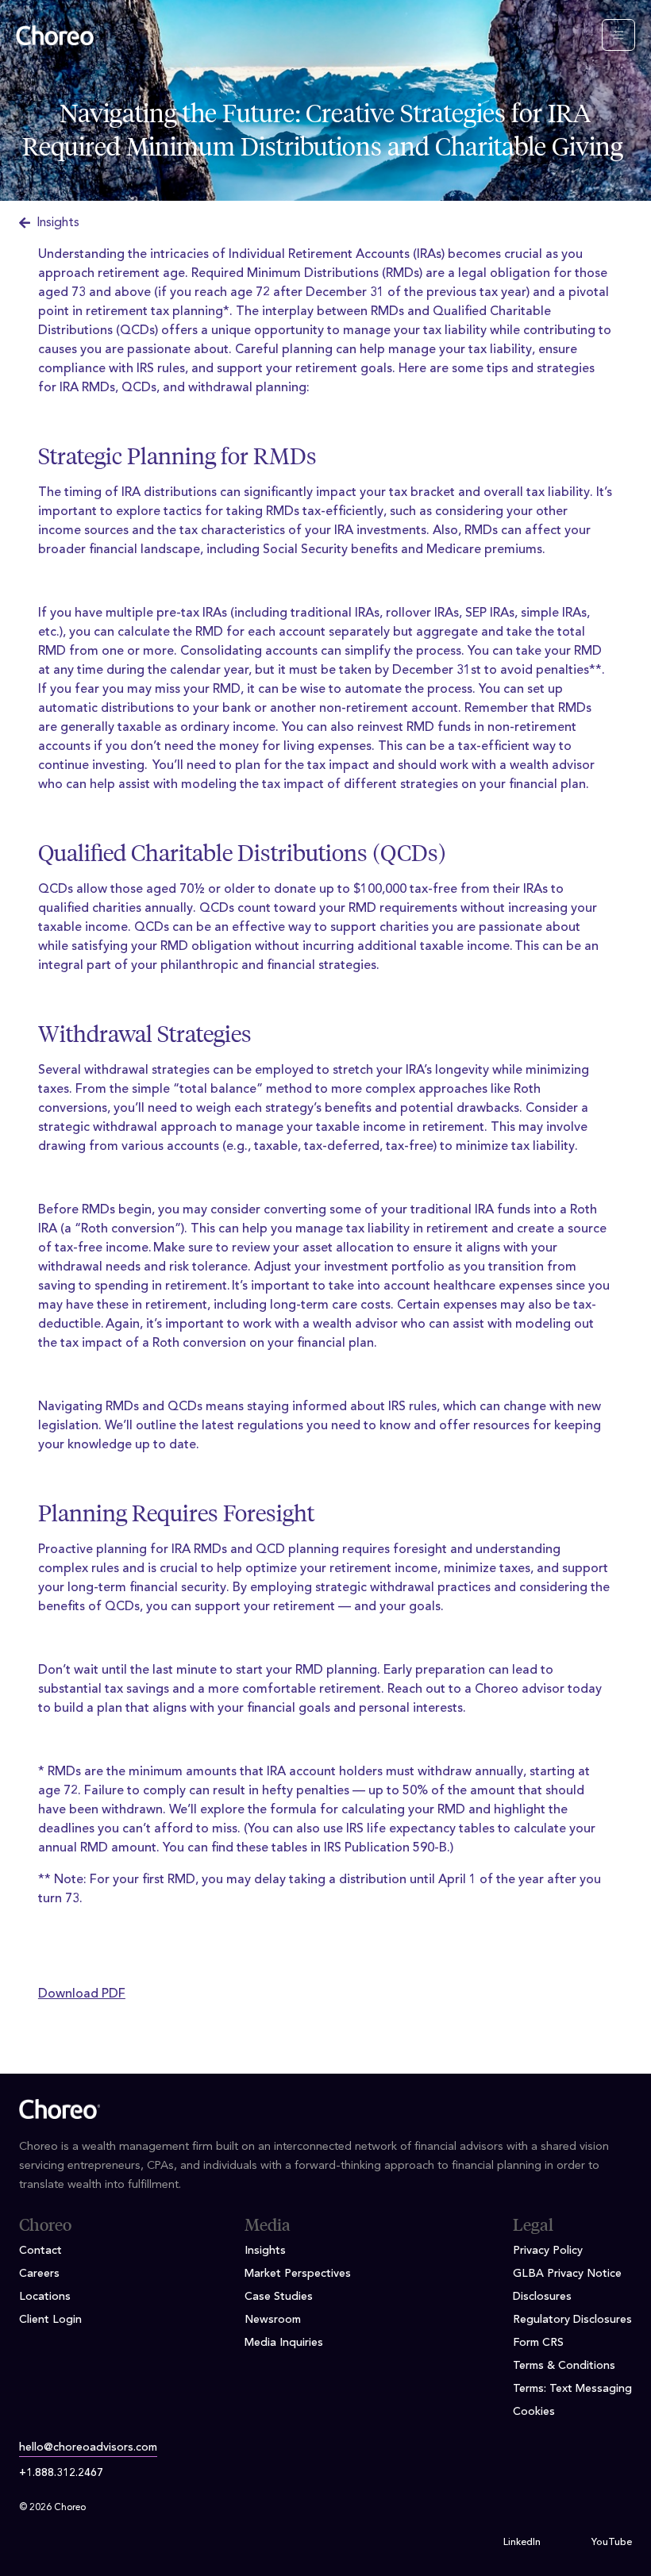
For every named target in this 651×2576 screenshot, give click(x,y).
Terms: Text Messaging (572, 2389)
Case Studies (279, 2297)
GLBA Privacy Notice (567, 2274)
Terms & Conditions (564, 2366)
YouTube (612, 2543)
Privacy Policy (548, 2251)
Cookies (534, 2412)
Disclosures (542, 2297)
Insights (58, 223)
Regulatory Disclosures (572, 2320)
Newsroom (273, 2320)
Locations (45, 2297)
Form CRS (538, 2343)
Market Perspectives (298, 2274)
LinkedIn (522, 2543)
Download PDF (82, 1994)
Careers (39, 2274)
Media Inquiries (284, 2343)
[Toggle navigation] (618, 35)
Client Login (50, 2320)
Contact (40, 2251)
